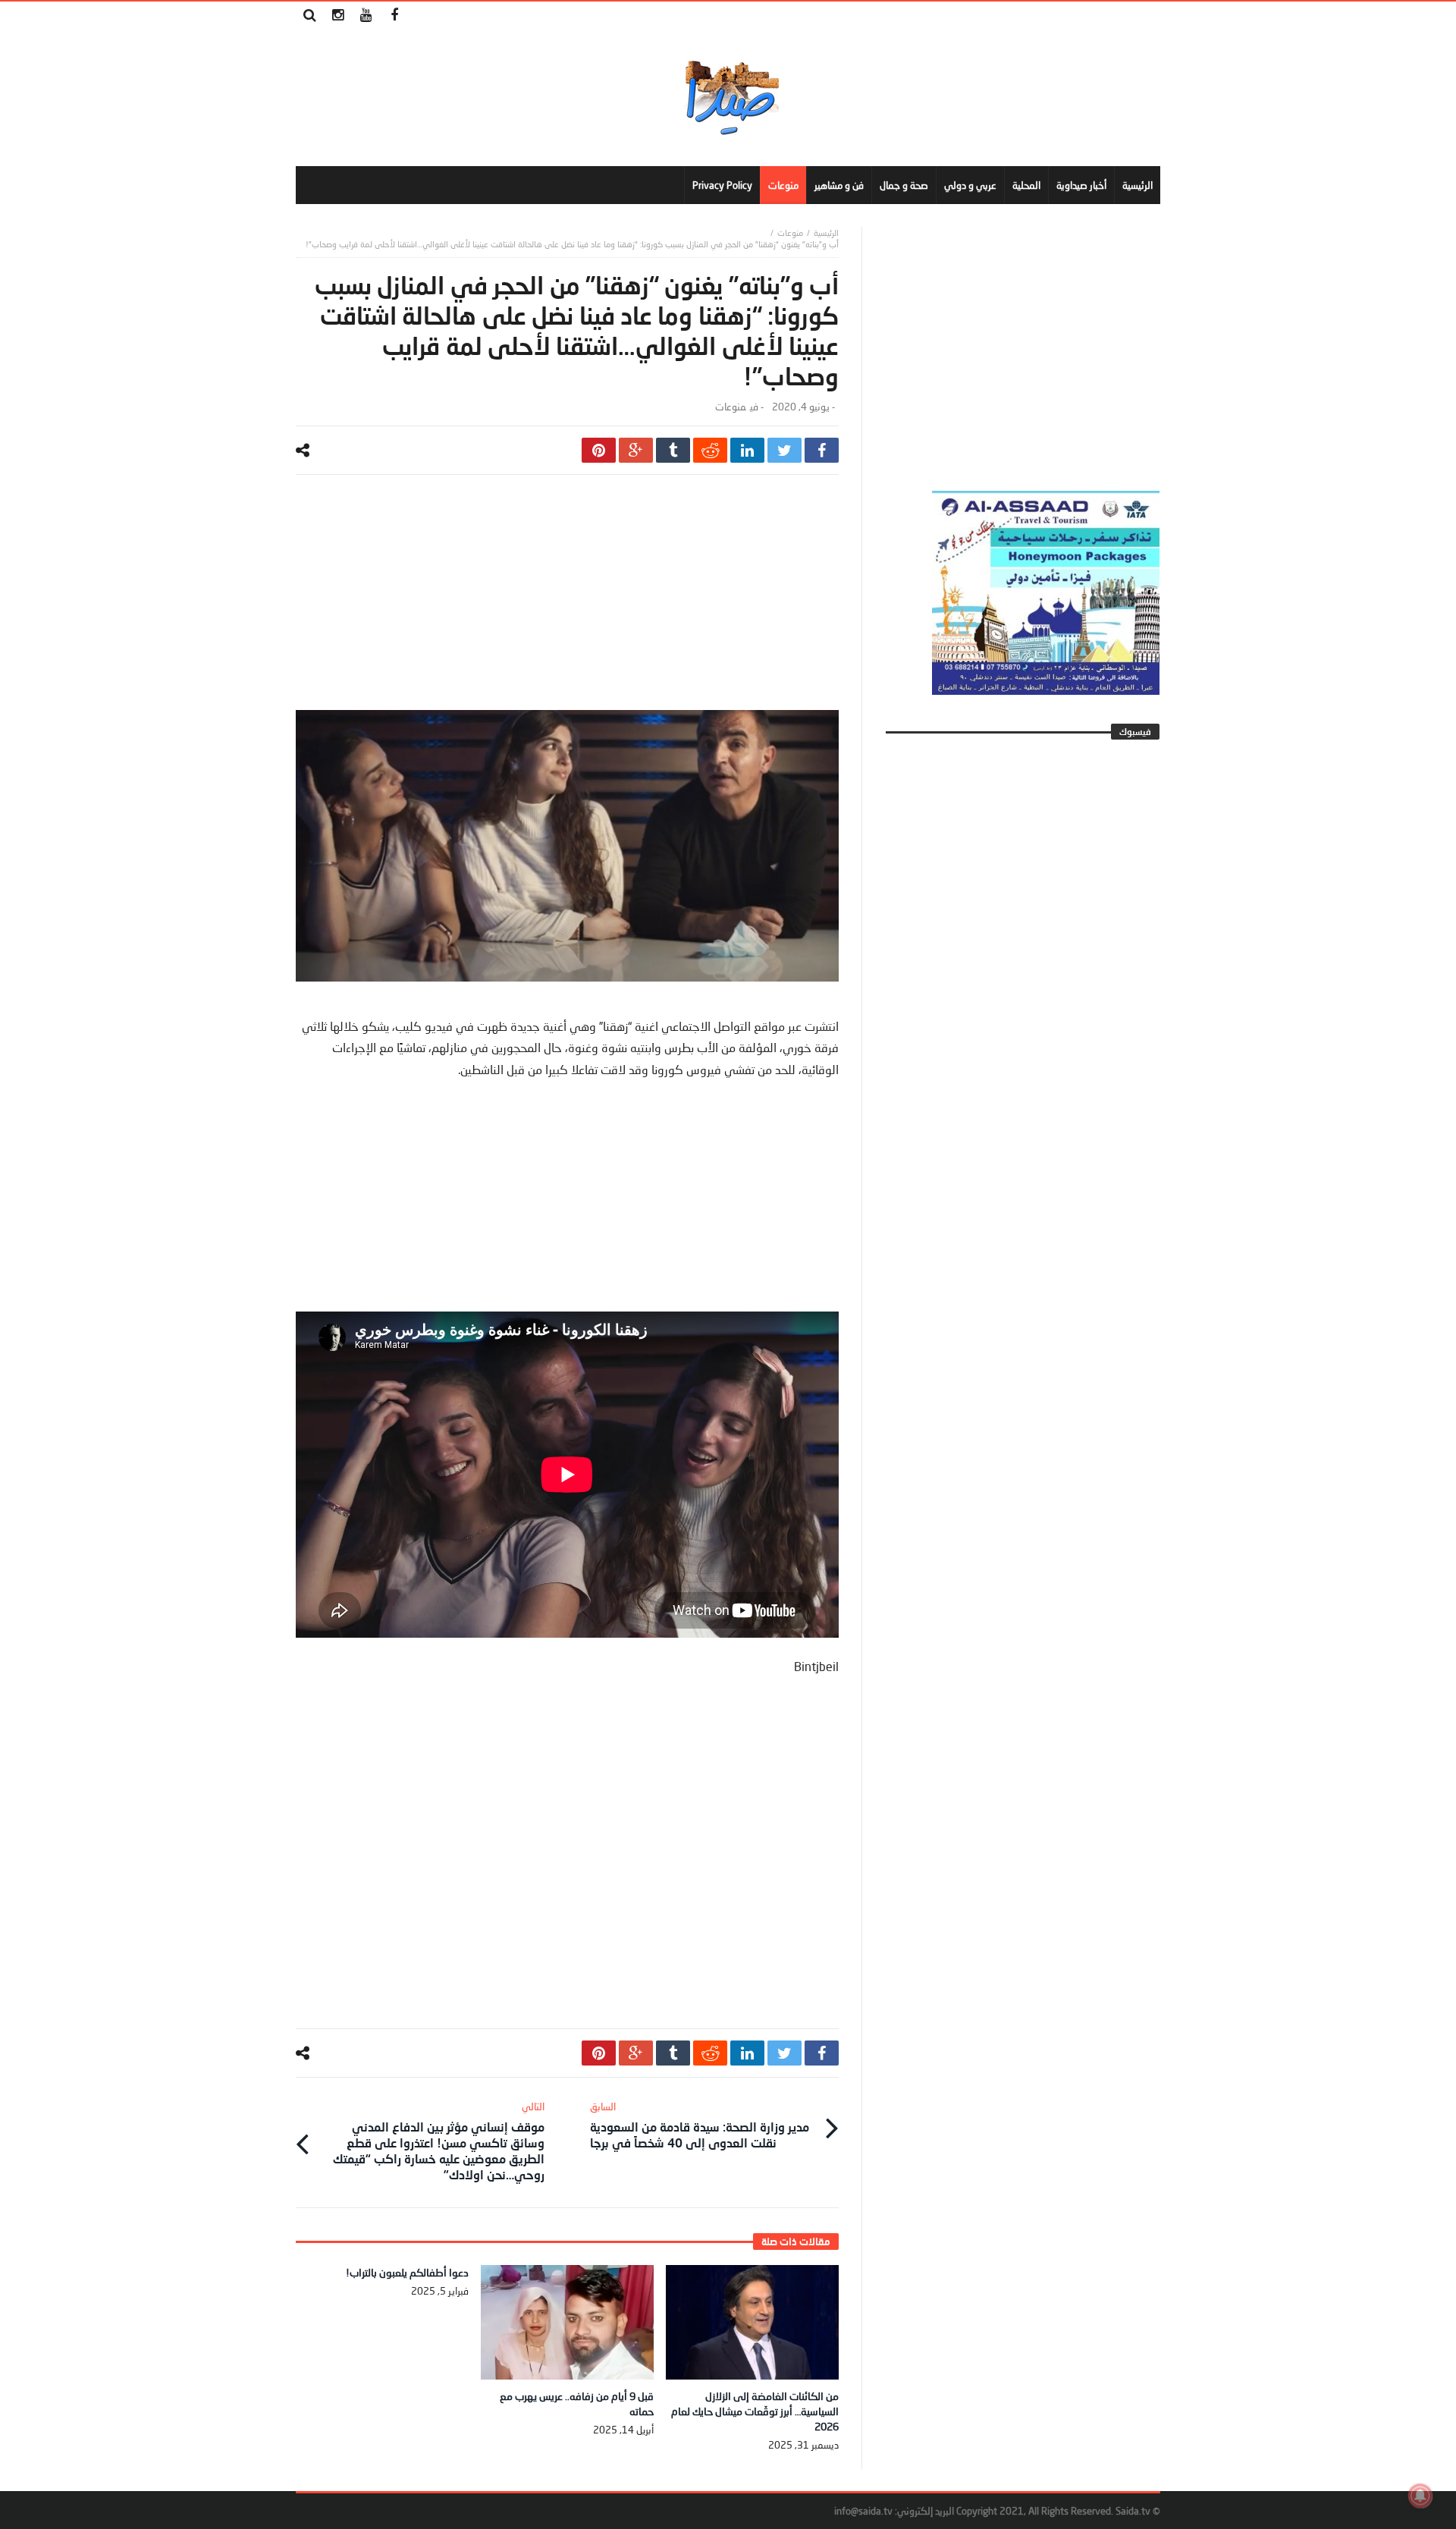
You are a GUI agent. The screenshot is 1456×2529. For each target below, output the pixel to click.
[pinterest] (599, 450)
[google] (636, 450)
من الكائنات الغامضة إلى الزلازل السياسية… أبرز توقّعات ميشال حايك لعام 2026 (755, 2411)
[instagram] (338, 16)
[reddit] (710, 450)
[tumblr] (673, 450)
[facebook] (822, 450)
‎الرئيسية (826, 232)
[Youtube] (366, 16)
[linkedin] (747, 450)
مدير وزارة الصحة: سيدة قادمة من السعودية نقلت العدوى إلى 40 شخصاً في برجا (700, 2125)
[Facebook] (394, 16)
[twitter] (784, 450)
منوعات (790, 232)
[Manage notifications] (1420, 2496)
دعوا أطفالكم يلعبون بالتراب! (407, 2272)
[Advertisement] (567, 604)
